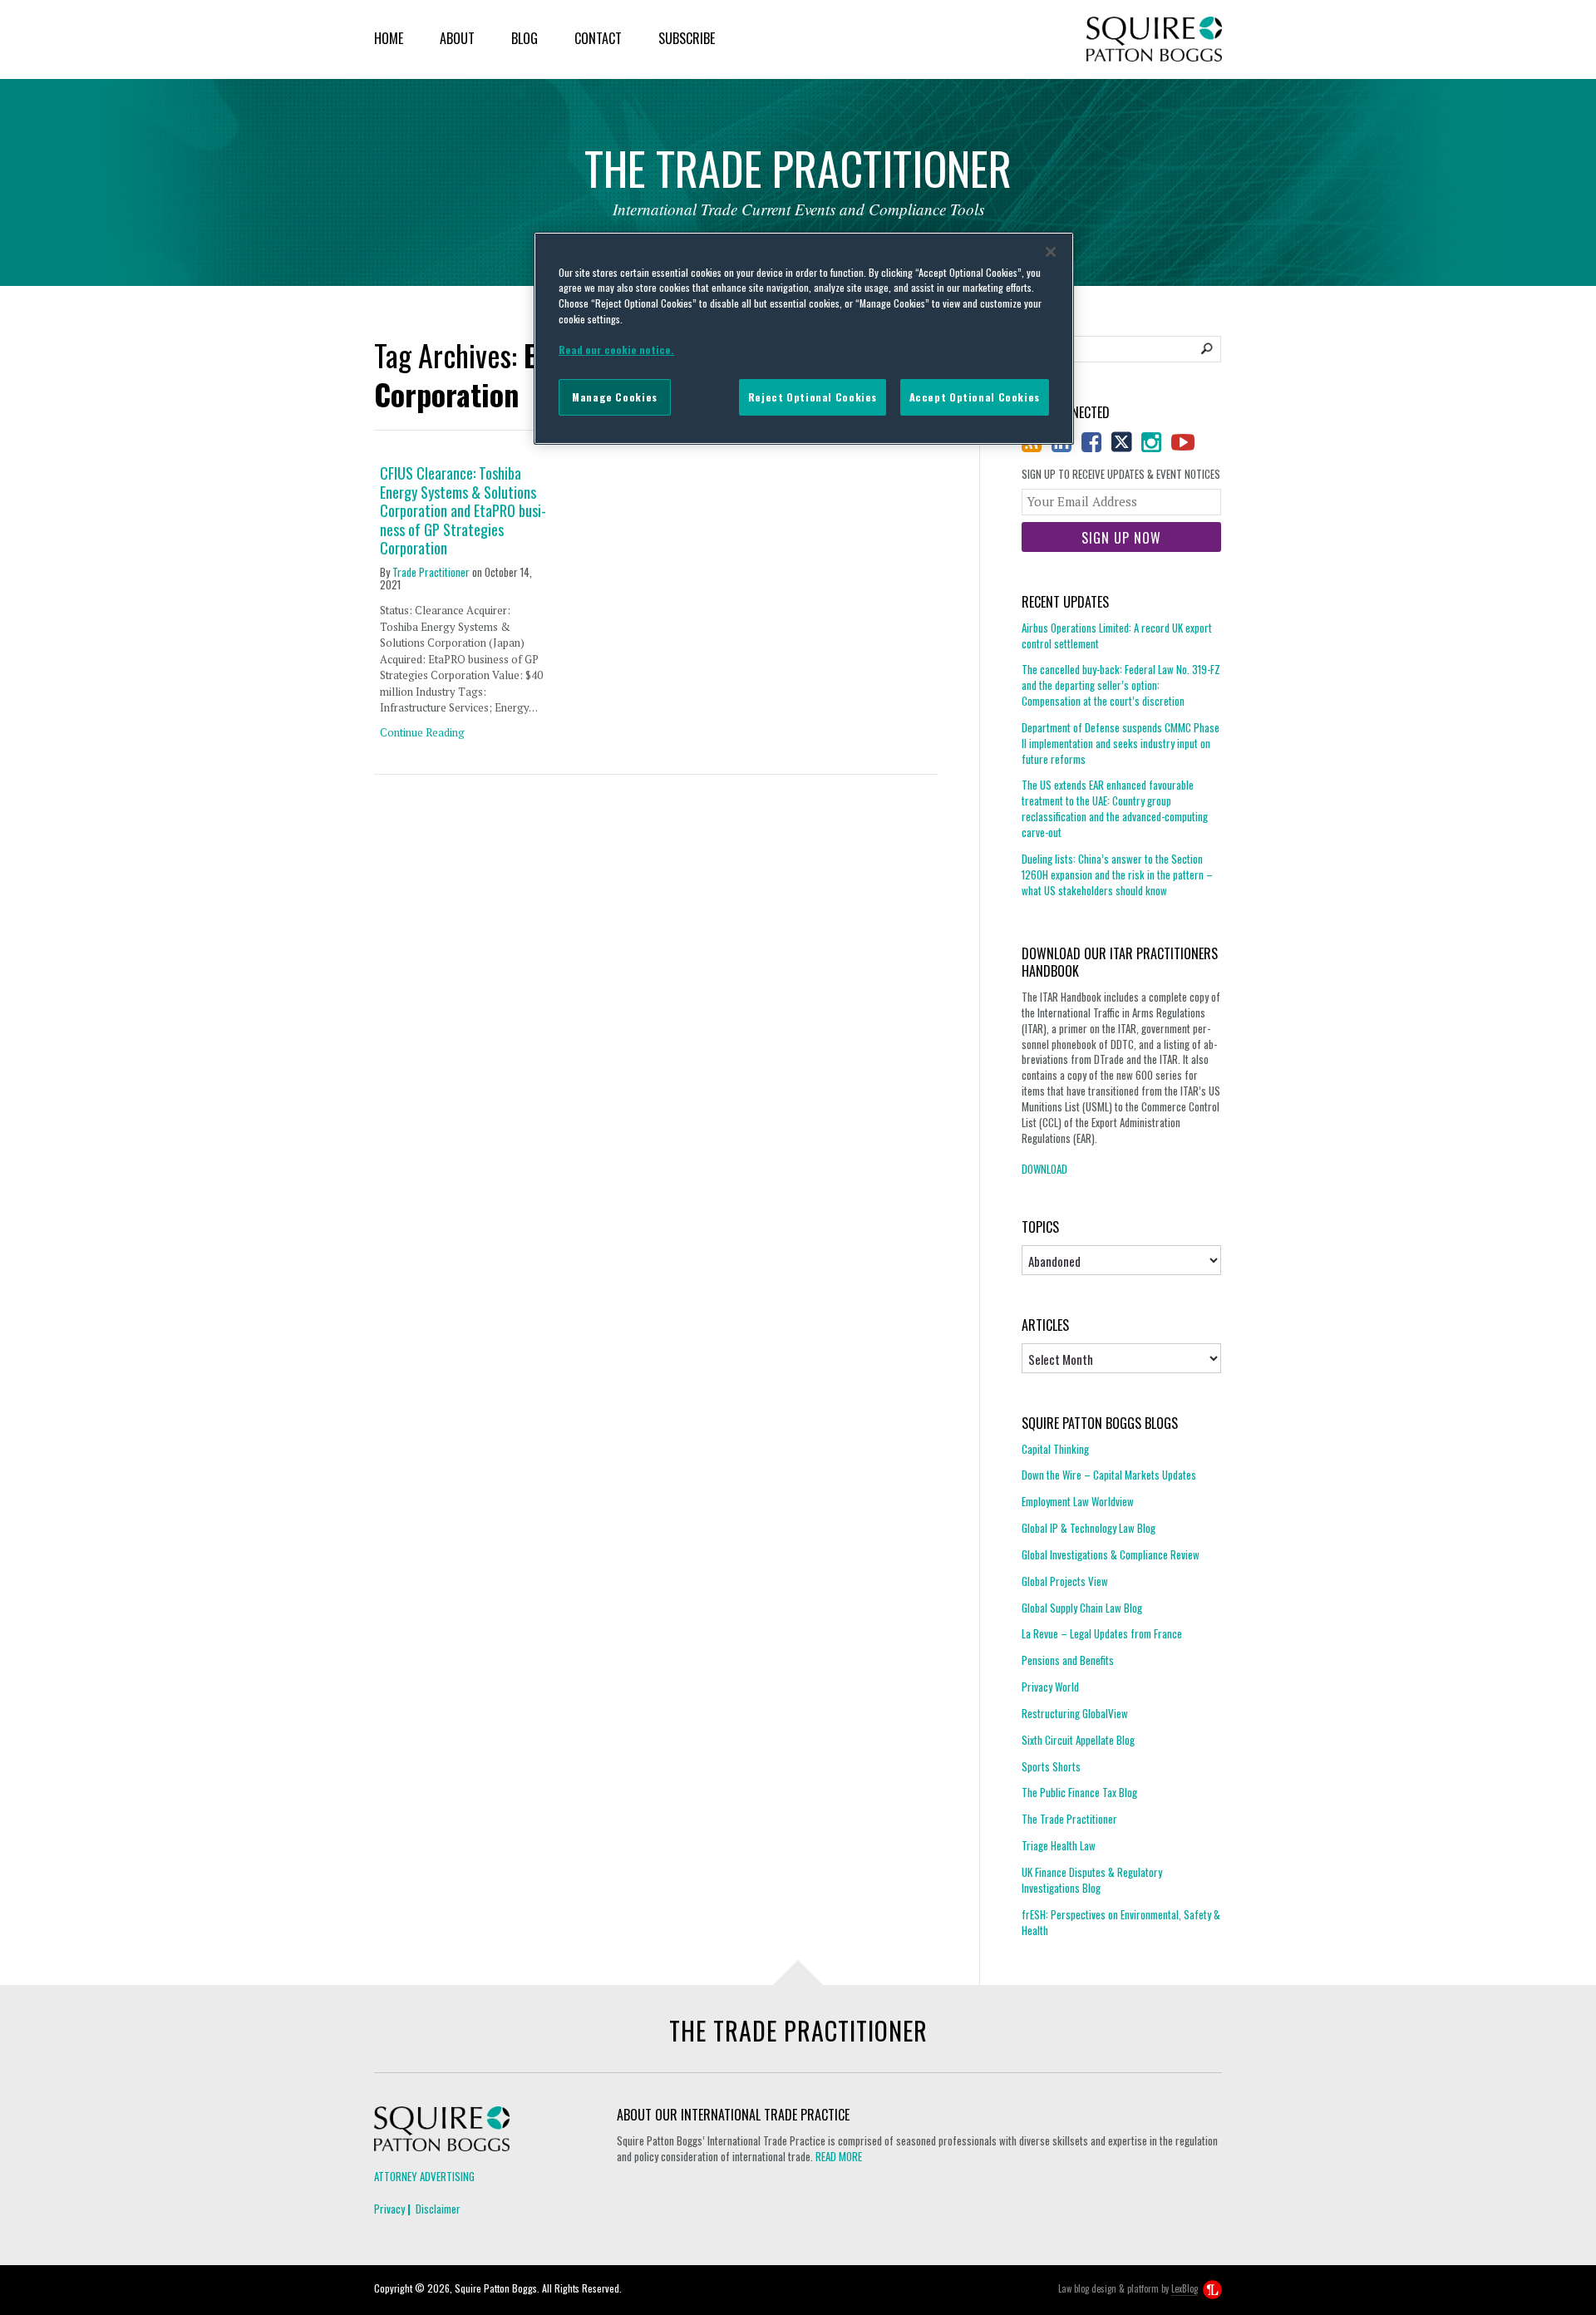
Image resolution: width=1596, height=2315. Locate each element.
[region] (804, 338)
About (457, 38)
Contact (598, 38)
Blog (525, 38)
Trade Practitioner (431, 572)
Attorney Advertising (424, 2176)
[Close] (1051, 252)
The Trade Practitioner (1069, 1819)
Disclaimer (438, 2209)
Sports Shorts (1051, 1766)
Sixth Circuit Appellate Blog (1078, 1740)
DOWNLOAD (1044, 1169)
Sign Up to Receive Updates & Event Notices (1121, 474)
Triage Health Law (1059, 1845)
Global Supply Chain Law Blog (1082, 1608)
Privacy (389, 2209)
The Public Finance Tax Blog (1079, 1792)
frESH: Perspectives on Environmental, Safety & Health (1121, 1922)
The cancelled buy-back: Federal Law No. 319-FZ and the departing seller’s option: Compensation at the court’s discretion (1121, 685)
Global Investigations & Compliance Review (1111, 1554)
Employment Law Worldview (1078, 1501)
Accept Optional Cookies (975, 397)
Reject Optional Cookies (813, 397)
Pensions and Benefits (1068, 1660)
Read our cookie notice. (616, 350)
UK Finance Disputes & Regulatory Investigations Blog (1092, 1880)
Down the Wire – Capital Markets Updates (1109, 1475)
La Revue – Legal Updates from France (1102, 1633)
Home (389, 38)
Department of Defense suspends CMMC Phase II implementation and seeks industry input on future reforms (1121, 743)
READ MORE (839, 2156)
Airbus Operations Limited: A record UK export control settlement (1117, 636)
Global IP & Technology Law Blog (1089, 1528)
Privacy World (1050, 1687)
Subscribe (687, 38)
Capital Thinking (1055, 1449)
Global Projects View (1065, 1581)
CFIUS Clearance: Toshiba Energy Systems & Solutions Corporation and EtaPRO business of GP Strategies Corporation (463, 511)
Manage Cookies (615, 397)
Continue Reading (422, 732)
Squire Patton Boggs (1154, 39)
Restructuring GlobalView (1075, 1713)
